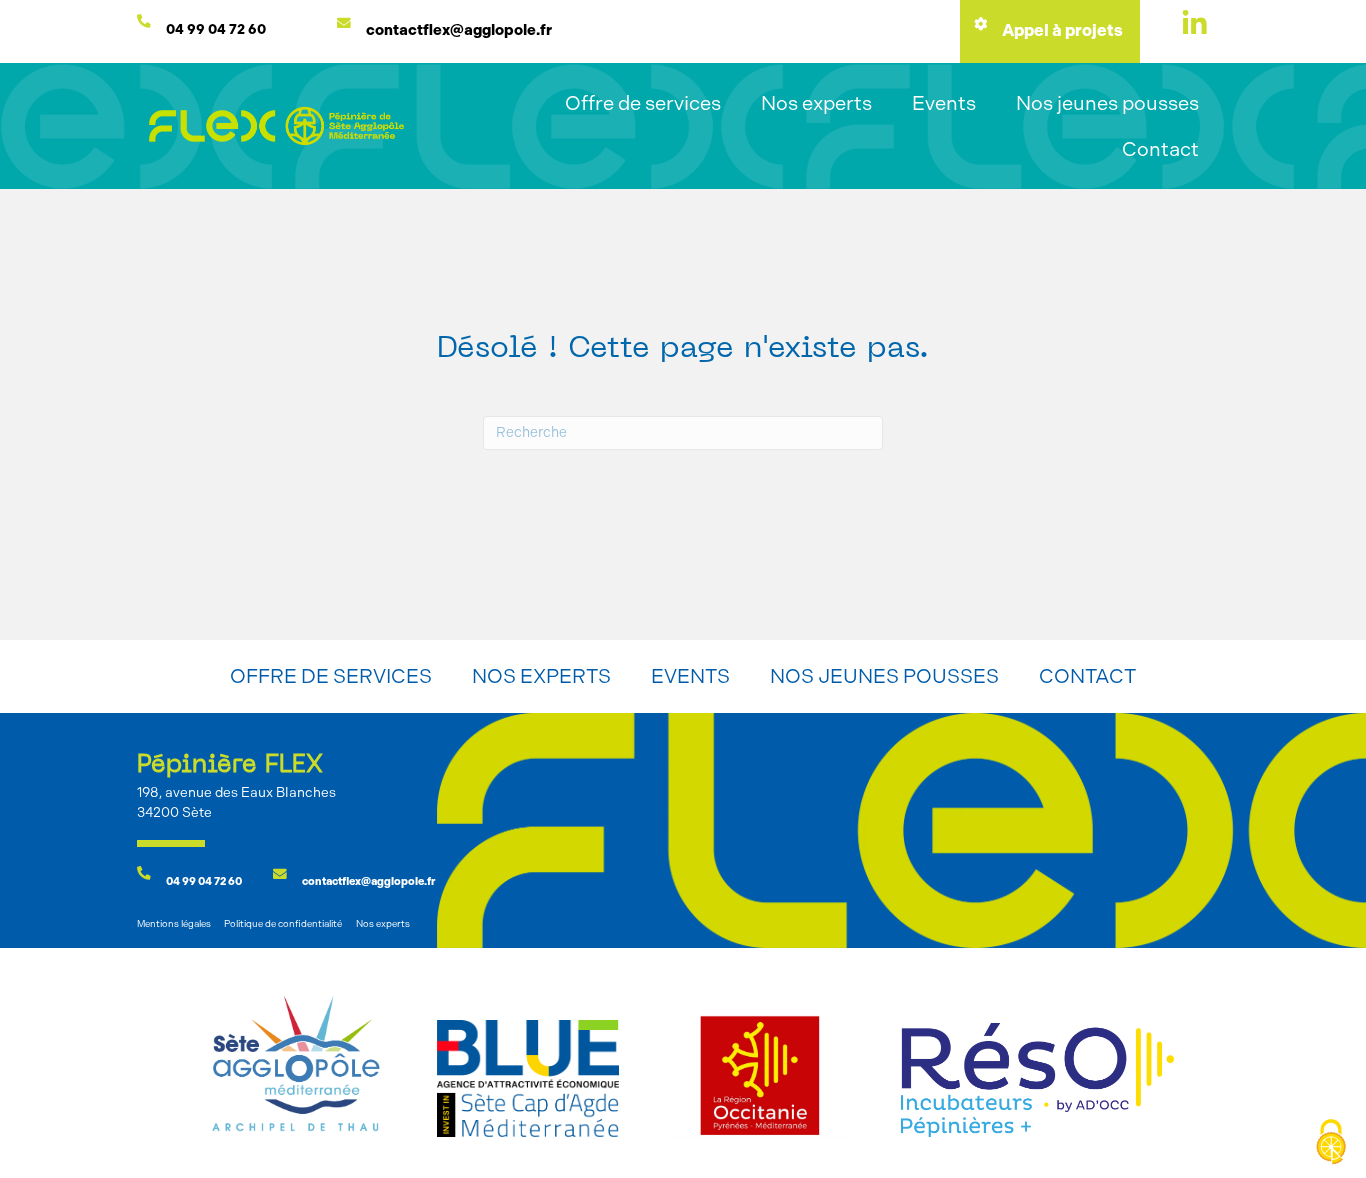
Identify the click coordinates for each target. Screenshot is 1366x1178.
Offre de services (643, 103)
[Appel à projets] (980, 24)
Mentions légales (174, 923)
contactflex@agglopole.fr (459, 30)
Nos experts (816, 103)
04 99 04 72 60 (215, 29)
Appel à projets (1062, 30)
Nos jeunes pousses (1107, 103)
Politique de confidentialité (283, 923)
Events (944, 103)
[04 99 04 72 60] (144, 21)
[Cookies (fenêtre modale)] (1331, 1143)
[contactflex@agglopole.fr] (344, 23)
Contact (1160, 149)
